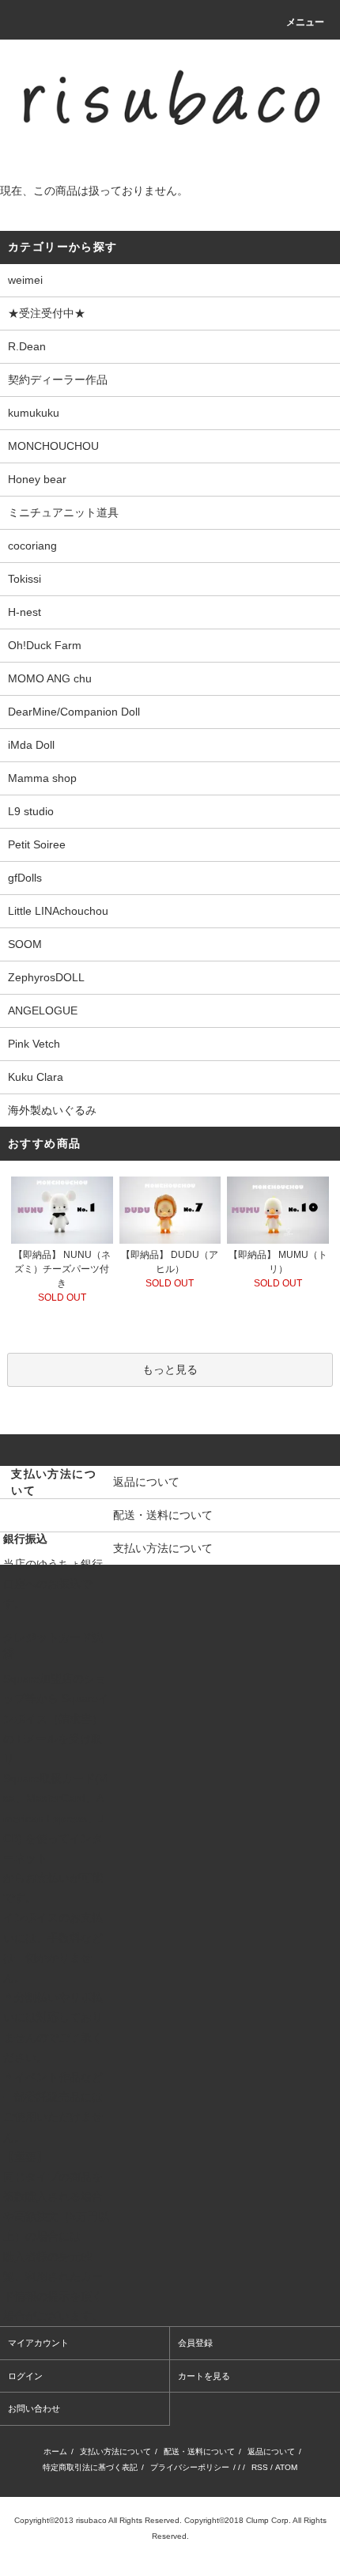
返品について (271, 2451)
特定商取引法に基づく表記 (90, 2467)
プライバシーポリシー (190, 2467)
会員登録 (195, 2343)
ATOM (286, 2467)
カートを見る (204, 2376)
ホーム (55, 2451)
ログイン (25, 2376)
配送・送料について (199, 2451)
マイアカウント (38, 2343)
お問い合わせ (34, 2408)
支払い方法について (115, 2451)
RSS (260, 2467)
